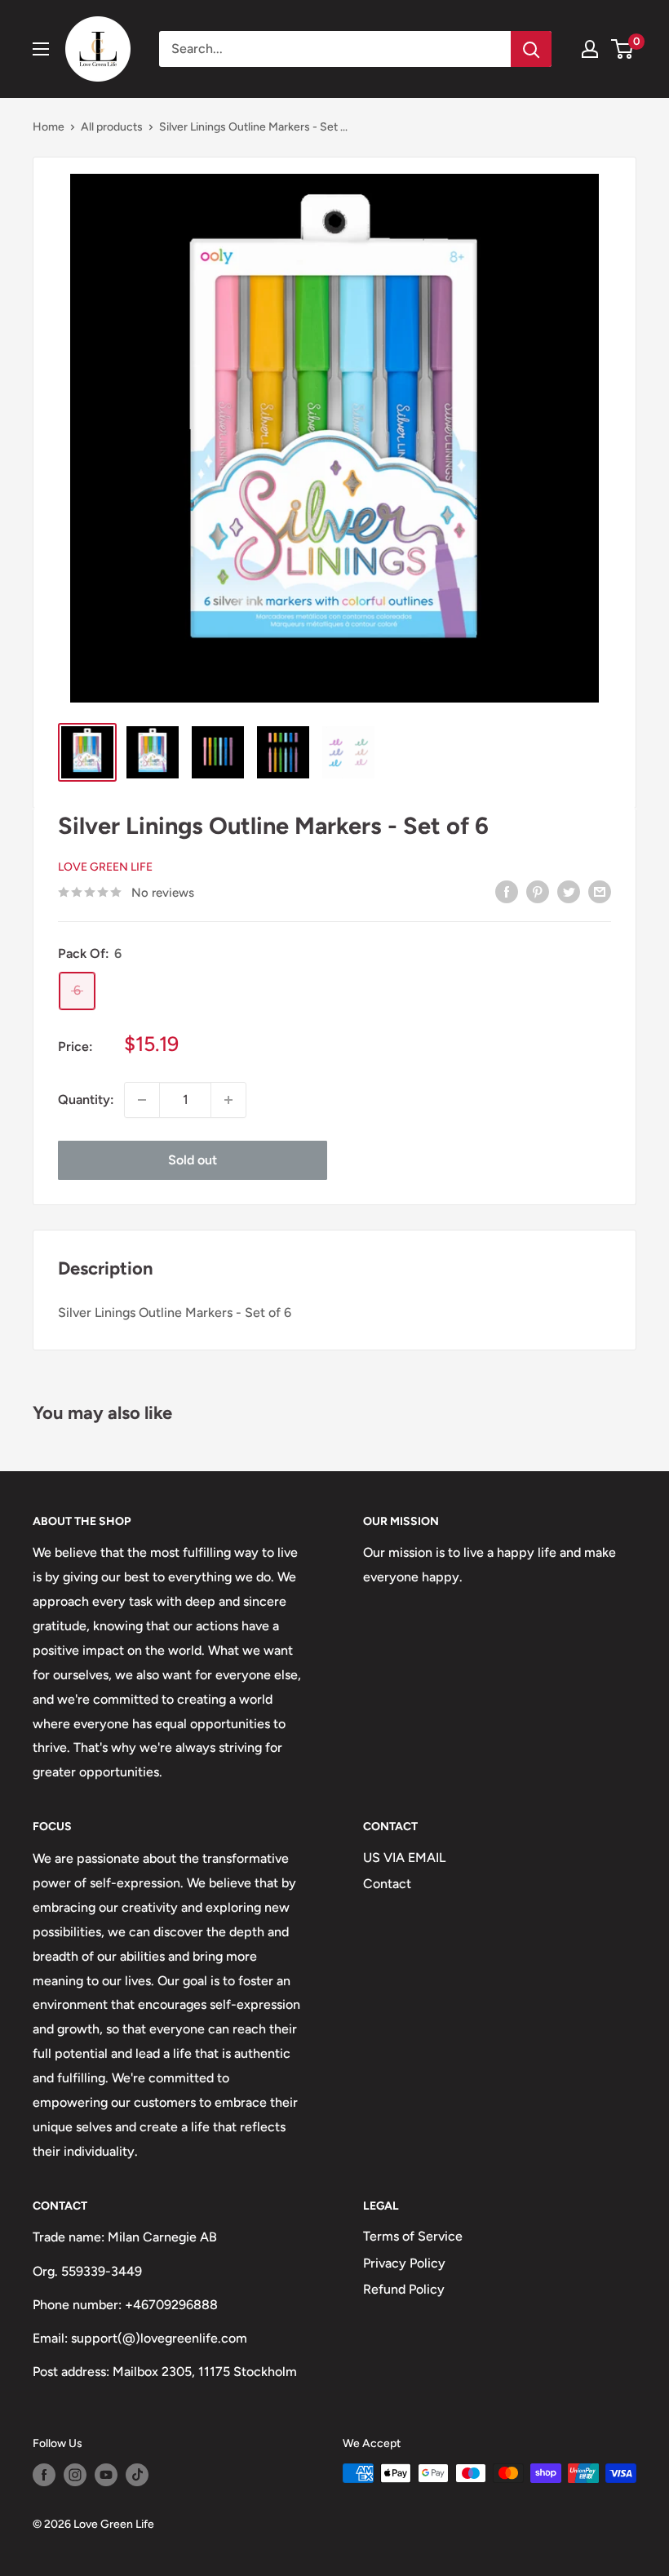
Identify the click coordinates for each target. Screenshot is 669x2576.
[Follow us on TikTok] (137, 2475)
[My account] (590, 49)
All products (112, 127)
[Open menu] (41, 49)
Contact (387, 1884)
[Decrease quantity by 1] (142, 1100)
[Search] (531, 49)
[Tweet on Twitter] (569, 891)
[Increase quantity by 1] (228, 1100)
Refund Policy (404, 2289)
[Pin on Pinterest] (538, 891)
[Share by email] (600, 891)
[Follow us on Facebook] (44, 2475)
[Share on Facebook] (507, 891)
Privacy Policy (404, 2263)
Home (49, 127)
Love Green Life (105, 867)
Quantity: (86, 1100)
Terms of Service (413, 2236)
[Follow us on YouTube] (106, 2475)
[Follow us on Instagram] (75, 2475)
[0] (623, 49)
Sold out (193, 1160)
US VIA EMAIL (404, 1858)
